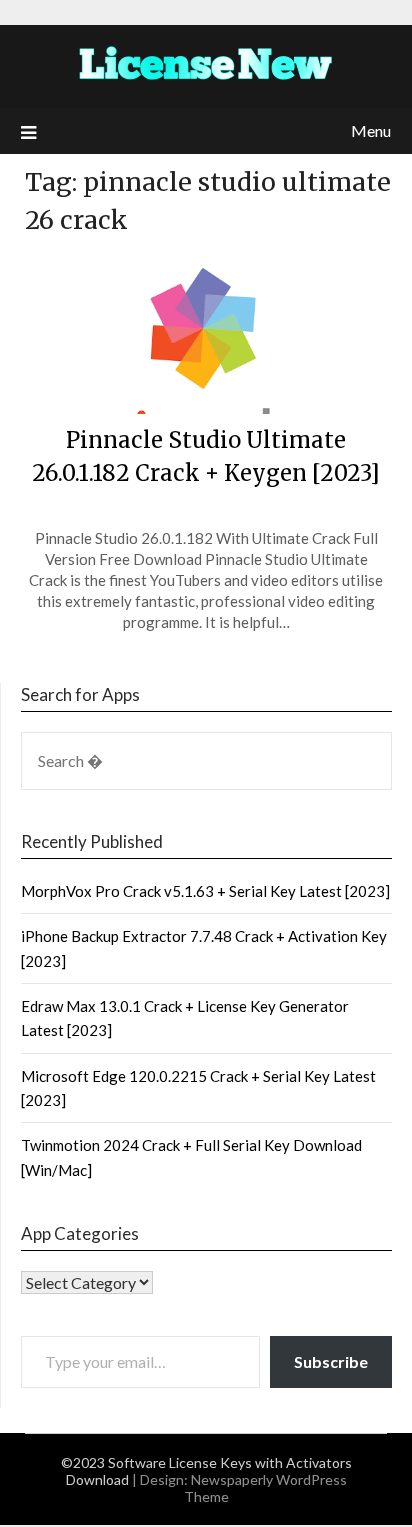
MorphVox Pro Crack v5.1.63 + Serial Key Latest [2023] (205, 891)
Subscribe (331, 1361)
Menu (371, 130)
